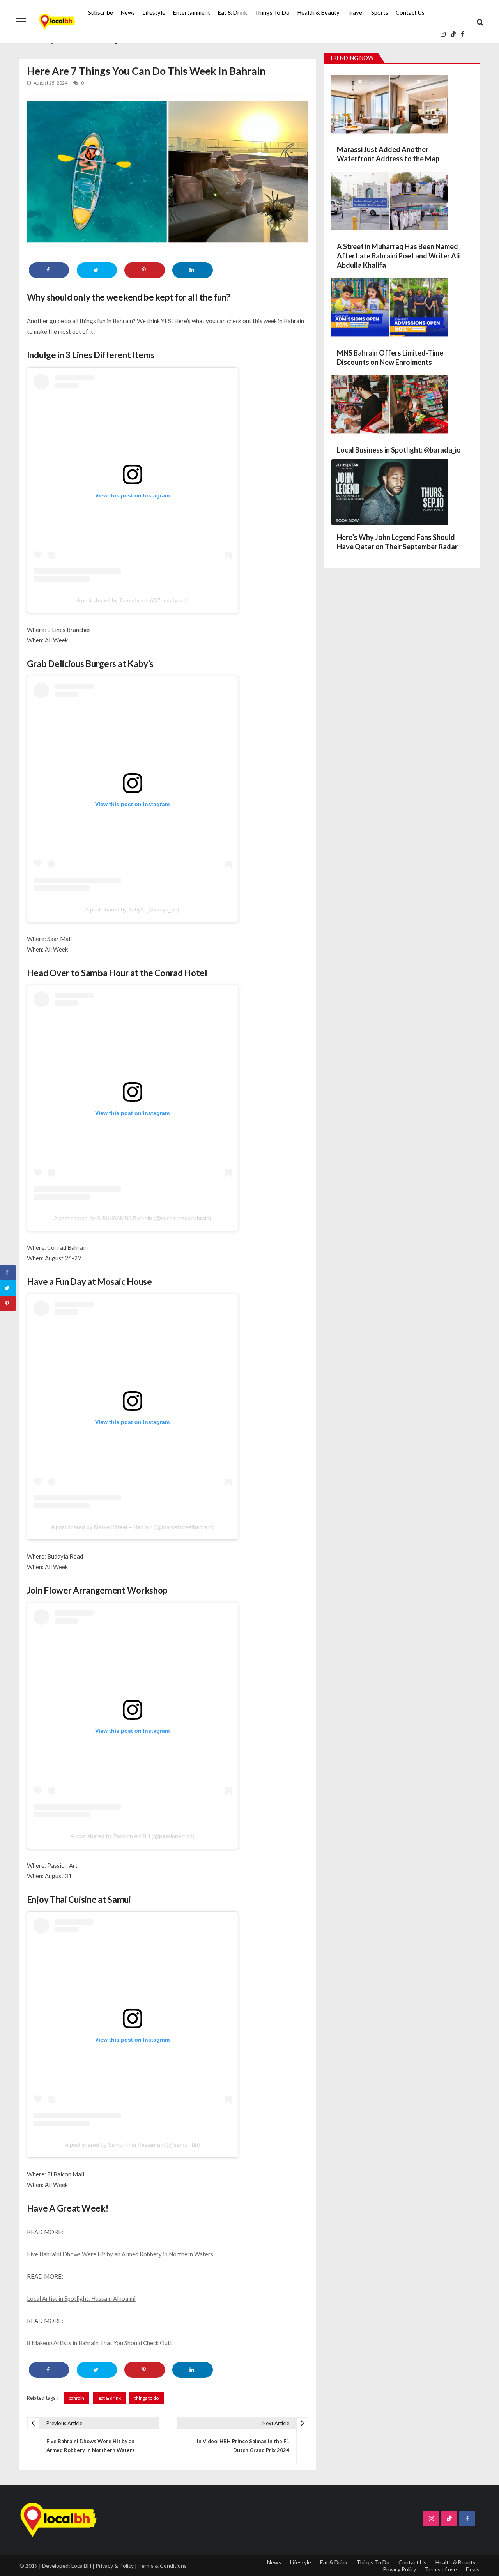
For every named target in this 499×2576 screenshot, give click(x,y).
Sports (380, 12)
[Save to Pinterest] (144, 270)
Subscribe (101, 12)
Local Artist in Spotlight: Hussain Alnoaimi (81, 2298)
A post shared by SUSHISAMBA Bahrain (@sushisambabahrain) (133, 1218)
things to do (147, 2398)
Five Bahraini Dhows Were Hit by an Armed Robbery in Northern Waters (120, 2254)
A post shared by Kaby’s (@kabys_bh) (132, 909)
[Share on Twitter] (97, 270)
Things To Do (272, 12)
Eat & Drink (232, 12)
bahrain (76, 2398)
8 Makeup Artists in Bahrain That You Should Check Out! (99, 2343)
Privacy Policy (399, 2569)
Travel (355, 12)
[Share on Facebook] (49, 270)
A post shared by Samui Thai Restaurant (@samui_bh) (133, 2145)
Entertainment (191, 12)
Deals (473, 2569)
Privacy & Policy (115, 2566)
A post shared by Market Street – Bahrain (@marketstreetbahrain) (132, 1527)
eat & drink (110, 2398)
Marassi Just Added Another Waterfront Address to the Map (388, 154)
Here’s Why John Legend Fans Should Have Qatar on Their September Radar (397, 542)
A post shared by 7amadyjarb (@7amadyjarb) (133, 600)
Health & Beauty (318, 12)
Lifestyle (154, 12)
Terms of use (441, 2569)
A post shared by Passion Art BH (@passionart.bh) (133, 1836)
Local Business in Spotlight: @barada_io (399, 450)
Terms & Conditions (162, 2566)
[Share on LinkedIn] (192, 270)
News (128, 12)
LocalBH (81, 2566)
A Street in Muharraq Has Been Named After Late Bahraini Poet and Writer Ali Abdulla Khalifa (398, 256)
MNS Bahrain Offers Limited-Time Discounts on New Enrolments (390, 357)
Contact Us (410, 12)
